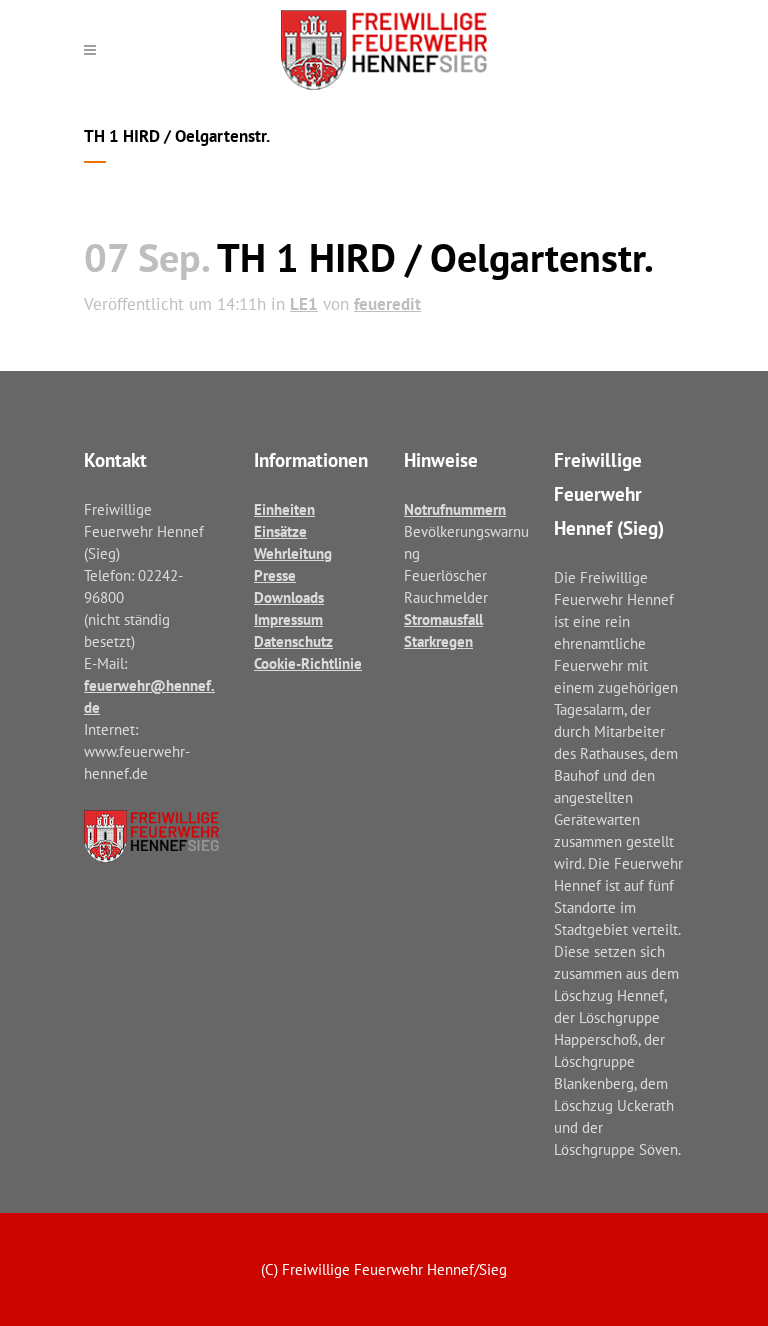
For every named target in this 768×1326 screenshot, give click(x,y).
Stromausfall (443, 619)
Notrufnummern (455, 509)
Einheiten (284, 509)
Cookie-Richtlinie (308, 663)
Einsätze (280, 531)
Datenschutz (293, 641)
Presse (275, 575)
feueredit (387, 304)
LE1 (304, 304)
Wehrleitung (293, 553)
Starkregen (438, 641)
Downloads (289, 597)
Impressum (288, 619)
